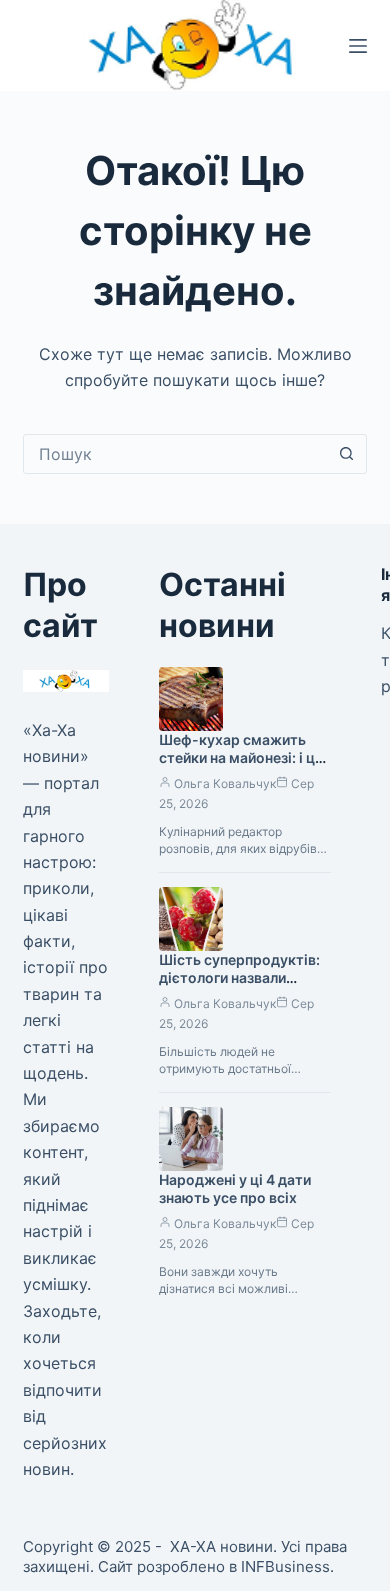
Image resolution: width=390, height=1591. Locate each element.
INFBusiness (285, 1566)
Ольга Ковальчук (225, 783)
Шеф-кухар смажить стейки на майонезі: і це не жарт (241, 758)
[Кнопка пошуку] (347, 454)
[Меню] (358, 46)
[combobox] (175, 454)
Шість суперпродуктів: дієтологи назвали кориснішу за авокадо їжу (239, 988)
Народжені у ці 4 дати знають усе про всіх (235, 1189)
